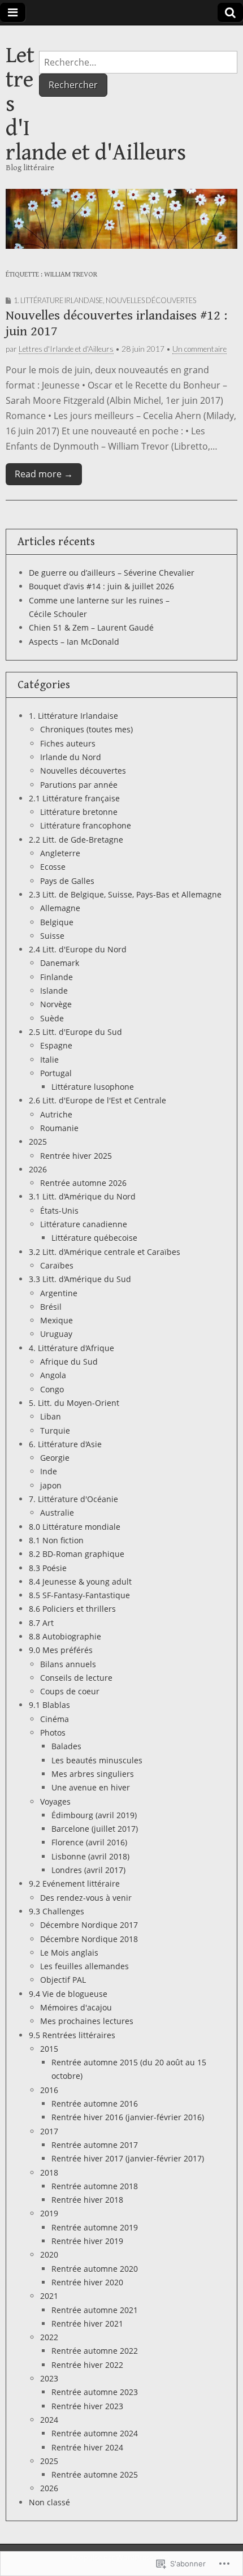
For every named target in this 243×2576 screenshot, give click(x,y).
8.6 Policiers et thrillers (72, 1609)
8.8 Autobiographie (65, 1636)
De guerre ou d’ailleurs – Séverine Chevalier (112, 573)
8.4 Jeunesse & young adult (80, 1582)
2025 (38, 1142)
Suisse (52, 936)
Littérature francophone (86, 825)
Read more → (44, 474)
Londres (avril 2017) (88, 1870)
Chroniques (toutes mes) (86, 729)
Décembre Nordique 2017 (89, 1925)
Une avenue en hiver (91, 1787)
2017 (49, 2131)
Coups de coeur (70, 1691)
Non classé (49, 2502)
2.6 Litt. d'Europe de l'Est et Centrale (97, 1100)
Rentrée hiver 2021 (87, 2323)
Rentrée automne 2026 (83, 1183)
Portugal (56, 1073)
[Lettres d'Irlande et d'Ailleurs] (121, 219)
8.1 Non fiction (56, 1540)
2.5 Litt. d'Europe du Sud (75, 1032)
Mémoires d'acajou (76, 2007)
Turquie (55, 1431)
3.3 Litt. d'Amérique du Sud (80, 1279)
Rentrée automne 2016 (95, 2103)
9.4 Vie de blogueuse (68, 1994)
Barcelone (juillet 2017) (95, 1829)
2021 (49, 2296)
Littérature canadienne (84, 1224)
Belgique (57, 922)
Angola (53, 1375)
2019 (49, 2213)
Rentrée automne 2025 (95, 2474)
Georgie (55, 1458)
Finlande (57, 977)
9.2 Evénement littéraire (74, 1884)
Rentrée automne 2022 (95, 2351)
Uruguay (56, 1334)
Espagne (56, 1045)
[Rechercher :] (138, 62)
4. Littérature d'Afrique (71, 1348)
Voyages (55, 1802)
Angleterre (60, 853)
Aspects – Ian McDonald (74, 642)
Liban (51, 1416)
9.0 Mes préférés (61, 1650)
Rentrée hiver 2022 (87, 2365)
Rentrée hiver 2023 (87, 2406)
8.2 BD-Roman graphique (77, 1554)
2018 (49, 2172)
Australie (57, 1513)
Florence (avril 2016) (89, 1842)
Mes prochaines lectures (87, 2021)
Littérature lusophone (93, 1087)
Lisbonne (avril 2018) (90, 1856)
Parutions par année (79, 785)
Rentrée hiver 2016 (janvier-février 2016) (128, 2117)
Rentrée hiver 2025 (76, 1156)
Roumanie (59, 1128)
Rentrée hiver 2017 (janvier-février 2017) (128, 2158)
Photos (53, 1733)
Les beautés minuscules (97, 1760)
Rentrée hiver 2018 (87, 2200)
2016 (49, 2090)
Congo (52, 1389)
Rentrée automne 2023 (95, 2392)
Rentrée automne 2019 (95, 2227)
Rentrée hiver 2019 (87, 2241)
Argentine (59, 1293)
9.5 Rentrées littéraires (72, 2035)
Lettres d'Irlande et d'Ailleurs (66, 349)
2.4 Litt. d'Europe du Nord (78, 949)
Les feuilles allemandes (84, 1966)
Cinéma (55, 1719)
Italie (49, 1060)
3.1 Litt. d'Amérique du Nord (82, 1196)
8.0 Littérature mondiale (75, 1527)
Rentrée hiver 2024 (87, 2447)
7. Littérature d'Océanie (73, 1499)
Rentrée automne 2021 (95, 2310)
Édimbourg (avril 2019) (94, 1815)
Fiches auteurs (68, 743)
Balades (66, 1746)
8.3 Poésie (48, 1568)
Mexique (57, 1320)
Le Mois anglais (69, 1953)
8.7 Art (41, 1623)
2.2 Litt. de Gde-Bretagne (76, 840)
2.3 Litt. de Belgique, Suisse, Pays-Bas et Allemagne (125, 894)
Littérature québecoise (94, 1238)
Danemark (60, 963)
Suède (52, 1018)
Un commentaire (199, 349)
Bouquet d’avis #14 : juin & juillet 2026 (101, 586)
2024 (49, 2420)
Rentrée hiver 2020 (87, 2282)
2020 (49, 2254)
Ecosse (53, 867)
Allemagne (60, 908)
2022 (49, 2337)
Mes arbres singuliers (93, 1774)
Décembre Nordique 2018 (89, 1939)
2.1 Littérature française (74, 798)
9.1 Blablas (49, 1705)
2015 (49, 2049)
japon (51, 1485)
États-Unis (59, 1211)
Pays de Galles (67, 881)
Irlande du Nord (71, 757)
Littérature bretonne (79, 812)
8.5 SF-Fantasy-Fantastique (79, 1595)
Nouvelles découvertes (151, 300)
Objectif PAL (63, 1980)
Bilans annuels (68, 1664)
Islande (54, 991)
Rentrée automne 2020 (95, 2269)
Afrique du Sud (69, 1362)
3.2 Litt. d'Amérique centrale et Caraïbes (105, 1252)
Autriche (56, 1114)
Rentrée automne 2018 (95, 2186)
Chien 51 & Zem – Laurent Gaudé (91, 627)
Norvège (56, 1004)
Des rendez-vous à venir (86, 1898)
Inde (49, 1471)
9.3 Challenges (57, 1911)
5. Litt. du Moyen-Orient (74, 1403)
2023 (49, 2378)
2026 (38, 1169)
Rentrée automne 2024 (95, 2433)
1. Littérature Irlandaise (58, 300)
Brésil (51, 1307)
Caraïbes (57, 1265)
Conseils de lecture (76, 1678)
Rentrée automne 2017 (95, 2145)
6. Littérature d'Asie (65, 1444)
